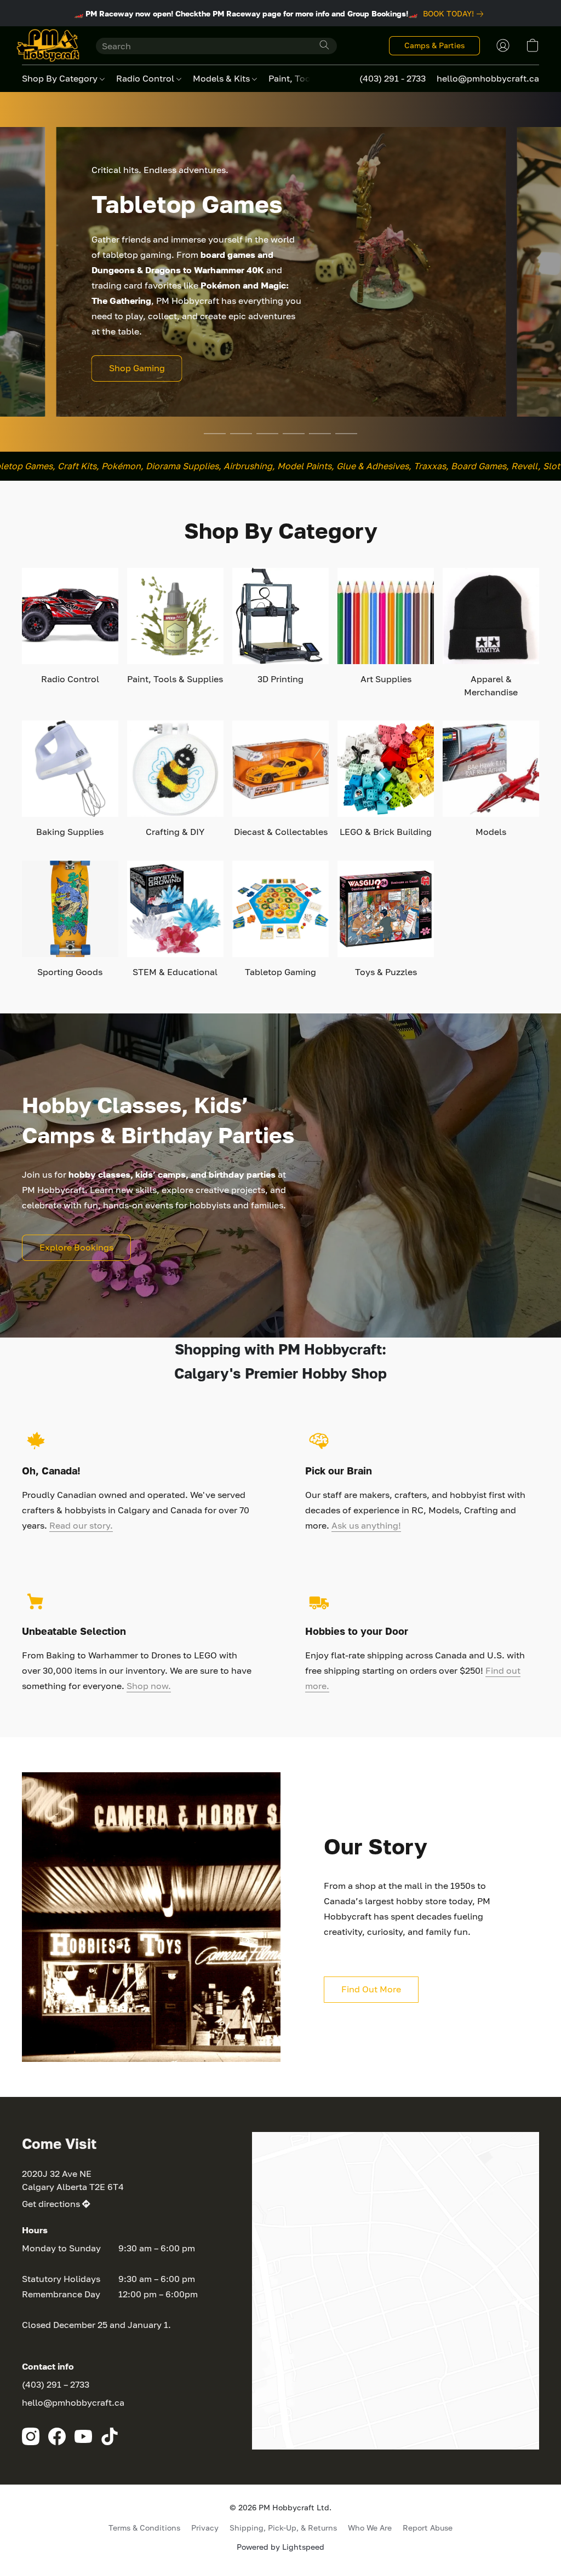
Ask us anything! (366, 1525)
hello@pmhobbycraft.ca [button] (488, 78)
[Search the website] (324, 45)
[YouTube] (83, 2436)
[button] (48, 45)
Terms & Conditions (144, 2528)
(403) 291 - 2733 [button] (393, 78)
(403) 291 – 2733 (56, 2384)
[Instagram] (31, 2436)
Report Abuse (428, 2528)
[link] (455, 14)
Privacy (205, 2528)
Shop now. (149, 1686)
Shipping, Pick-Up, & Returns (283, 2528)
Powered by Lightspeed (280, 2547)
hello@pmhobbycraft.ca (73, 2402)
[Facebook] (57, 2436)
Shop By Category (61, 78)
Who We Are (370, 2528)
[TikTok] (110, 2436)
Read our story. (81, 1525)
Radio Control (146, 78)
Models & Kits (222, 78)
